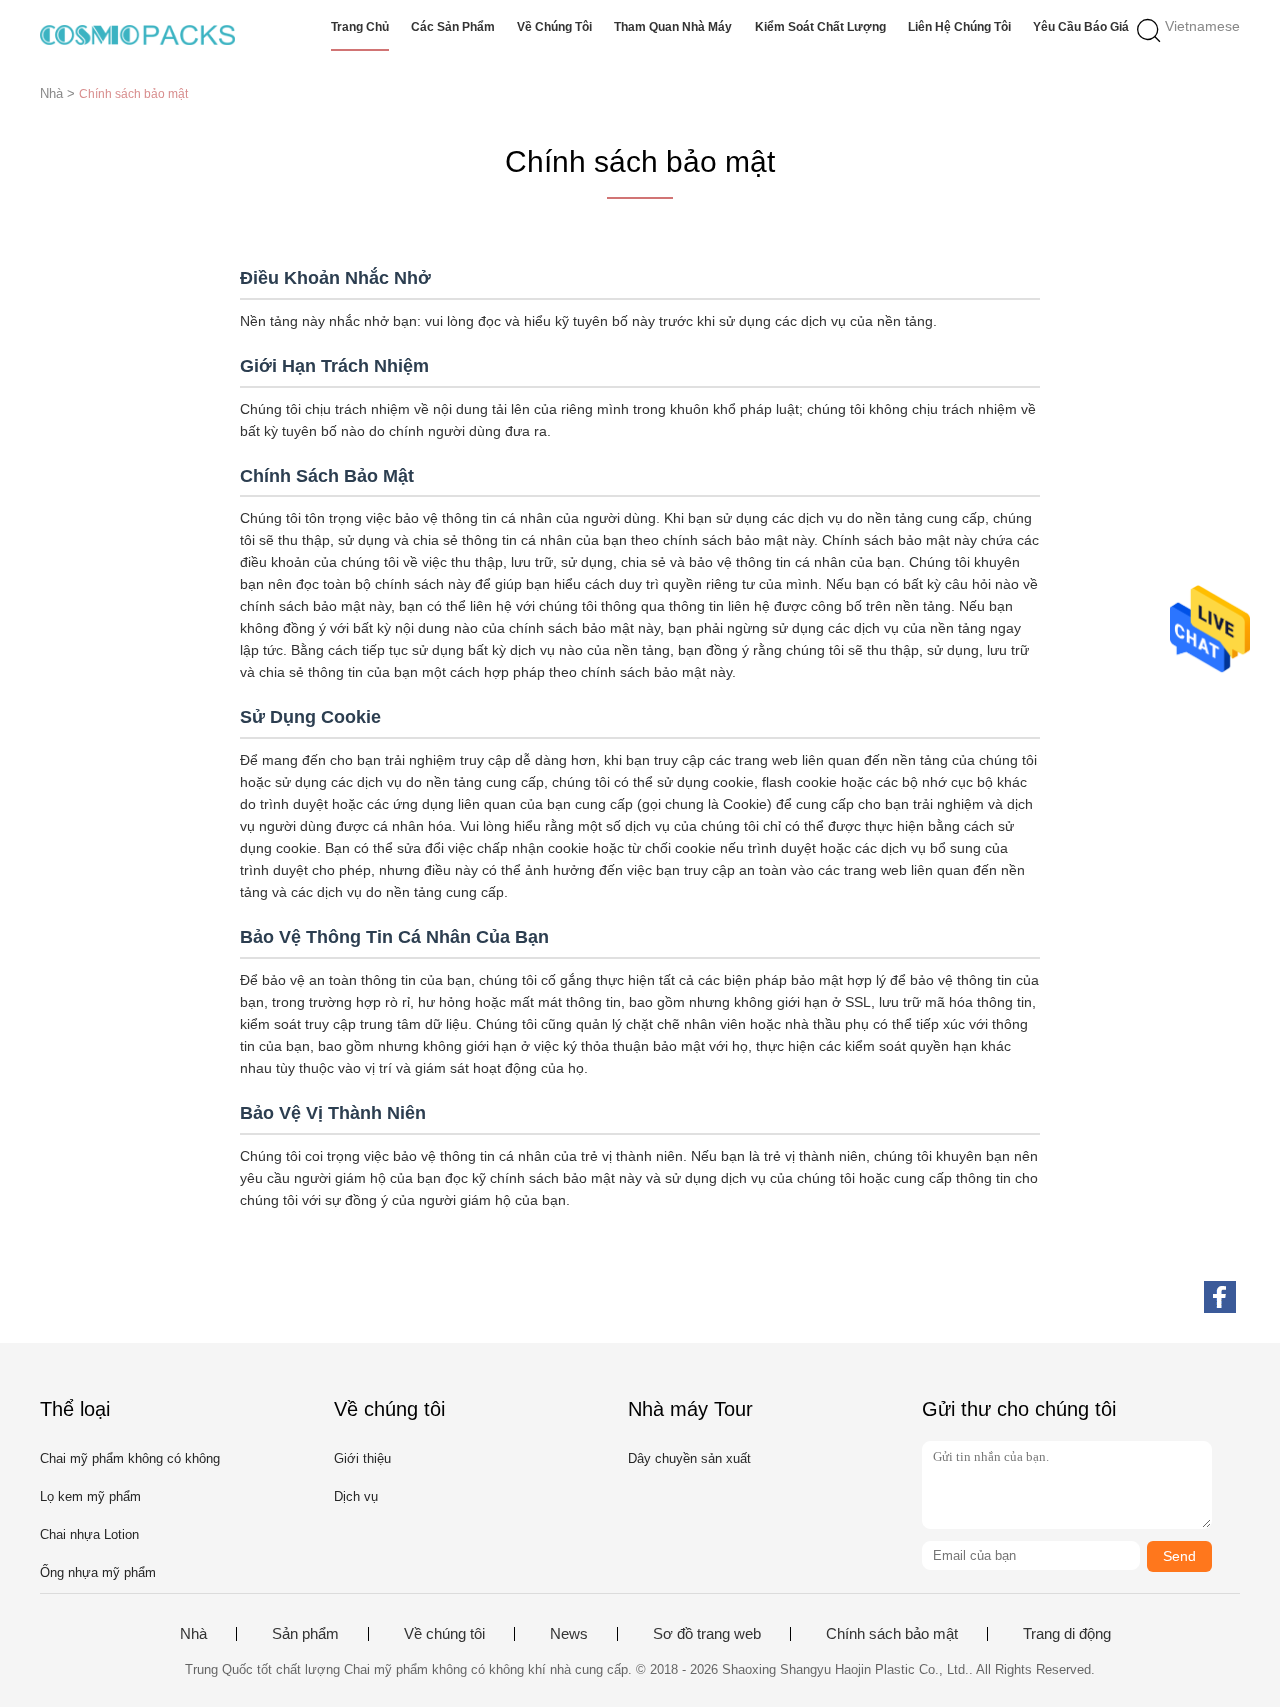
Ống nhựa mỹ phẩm (98, 1572)
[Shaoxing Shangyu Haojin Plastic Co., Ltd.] (137, 35)
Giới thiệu (362, 1458)
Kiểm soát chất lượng (820, 27)
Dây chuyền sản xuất (689, 1458)
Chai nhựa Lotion (89, 1534)
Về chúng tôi (554, 27)
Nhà (193, 1634)
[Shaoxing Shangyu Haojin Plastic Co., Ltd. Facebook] (1220, 1297)
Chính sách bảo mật (892, 1634)
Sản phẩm (305, 1634)
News (569, 1634)
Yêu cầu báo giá (1081, 27)
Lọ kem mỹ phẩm (90, 1496)
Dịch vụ (356, 1496)
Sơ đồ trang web (707, 1634)
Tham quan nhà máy (673, 27)
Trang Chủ (360, 27)
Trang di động (1067, 1634)
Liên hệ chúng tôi (959, 27)
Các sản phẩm (453, 27)
